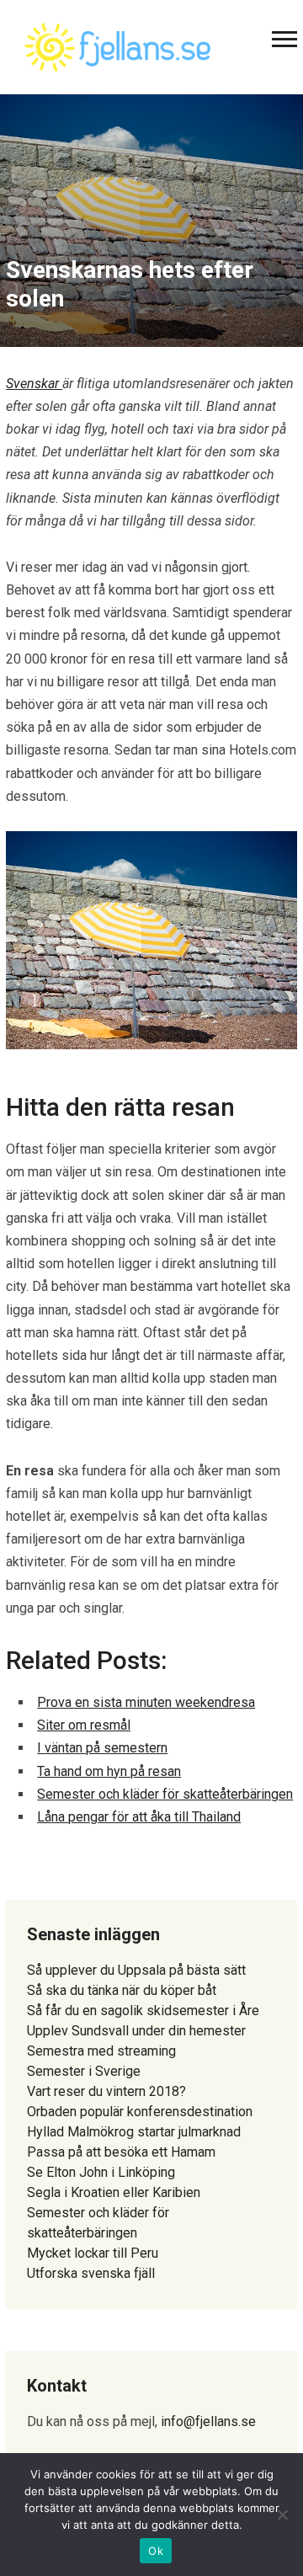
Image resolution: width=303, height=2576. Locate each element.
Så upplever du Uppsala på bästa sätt (136, 1970)
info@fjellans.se (208, 2421)
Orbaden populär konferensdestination (140, 2112)
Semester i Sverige (84, 2071)
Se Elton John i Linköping (101, 2172)
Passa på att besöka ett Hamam (121, 2152)
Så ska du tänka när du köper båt (122, 1990)
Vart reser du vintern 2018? (106, 2091)
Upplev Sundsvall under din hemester (136, 2031)
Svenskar (34, 384)
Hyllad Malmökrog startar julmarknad (134, 2132)
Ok (156, 2551)
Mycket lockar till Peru (93, 2253)
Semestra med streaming (101, 2051)
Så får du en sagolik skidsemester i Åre (143, 2011)
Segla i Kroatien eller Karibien (114, 2192)
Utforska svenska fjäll (91, 2273)
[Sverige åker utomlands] (117, 45)
